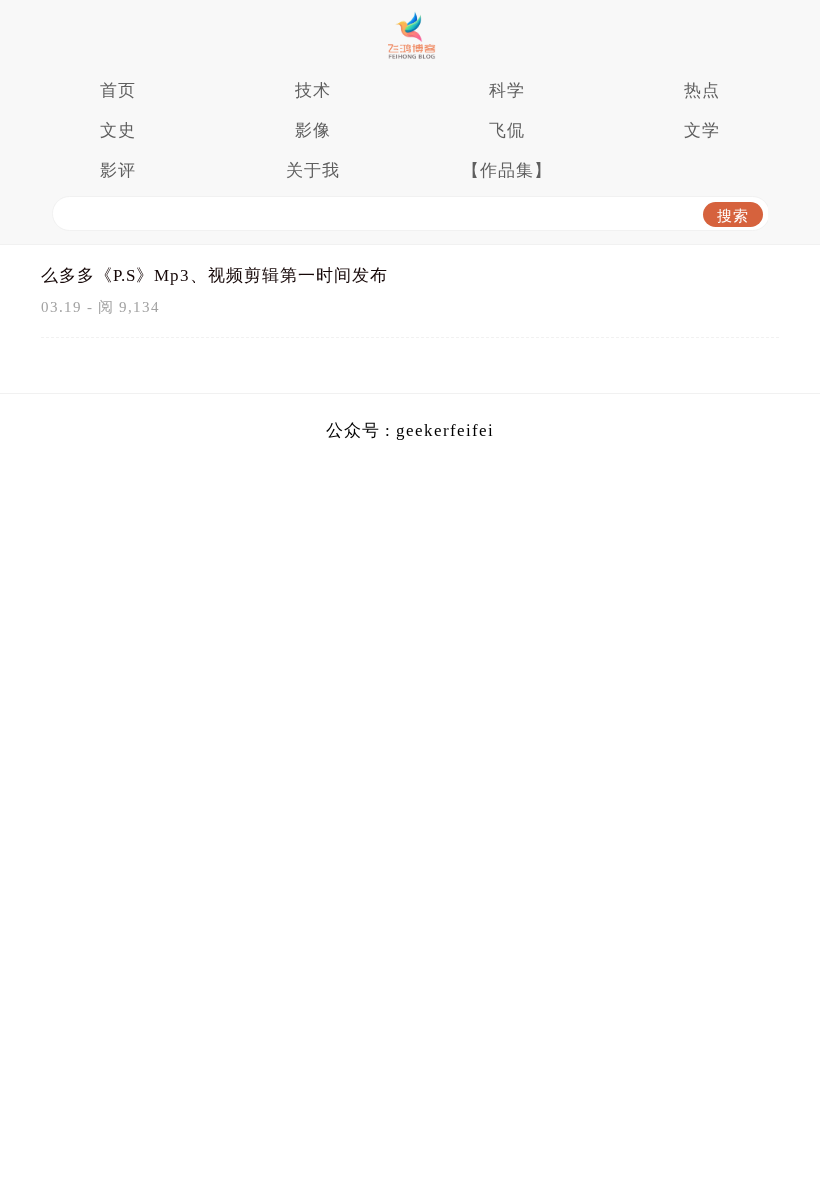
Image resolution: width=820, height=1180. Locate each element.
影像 (313, 130)
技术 (313, 90)
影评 (118, 170)
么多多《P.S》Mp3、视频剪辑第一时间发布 (214, 275)
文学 (702, 130)
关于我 (313, 170)
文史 (118, 130)
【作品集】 (507, 170)
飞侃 (507, 130)
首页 (118, 90)
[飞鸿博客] (410, 35)
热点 (702, 90)
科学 (507, 90)
